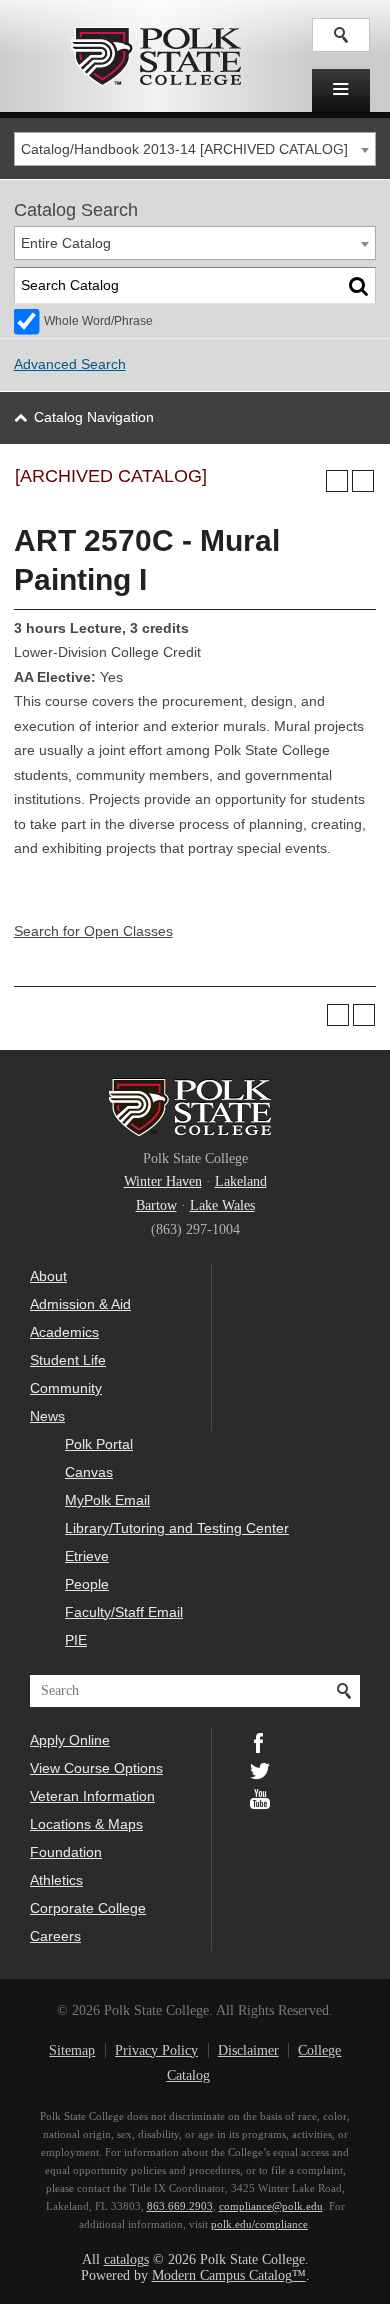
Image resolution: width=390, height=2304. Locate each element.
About (48, 1276)
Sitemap (72, 2050)
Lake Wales (222, 1205)
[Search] (359, 285)
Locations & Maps (86, 1824)
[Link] (341, 35)
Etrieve (87, 1556)
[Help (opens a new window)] (363, 481)
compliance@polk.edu (271, 2206)
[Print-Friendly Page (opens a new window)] (337, 481)
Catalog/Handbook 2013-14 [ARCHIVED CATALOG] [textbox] (184, 149)
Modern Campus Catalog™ (229, 2275)
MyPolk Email (107, 1500)
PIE (76, 1640)
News (47, 1416)
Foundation (66, 1852)
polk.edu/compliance (259, 2224)
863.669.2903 (180, 2206)
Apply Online (70, 1740)
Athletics (56, 1880)
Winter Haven (163, 1181)
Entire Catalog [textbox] (66, 243)
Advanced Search (70, 364)
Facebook (260, 1741)
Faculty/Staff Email (124, 1612)
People (87, 1584)
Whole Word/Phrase (98, 321)
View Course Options (96, 1768)
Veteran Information (92, 1796)
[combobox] (195, 149)
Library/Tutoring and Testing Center (177, 1528)
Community (66, 1388)
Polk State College (156, 56)
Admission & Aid (80, 1304)
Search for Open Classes (93, 931)
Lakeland (241, 1181)
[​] (341, 90)
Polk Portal (99, 1444)
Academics (64, 1332)
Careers (55, 1936)
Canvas (89, 1472)
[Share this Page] (311, 481)
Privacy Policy (156, 2050)
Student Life (68, 1360)
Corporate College (88, 1908)
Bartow (156, 1205)
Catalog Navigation (94, 417)
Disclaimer (248, 2050)
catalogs (126, 2259)
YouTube (260, 1797)
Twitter (260, 1769)
